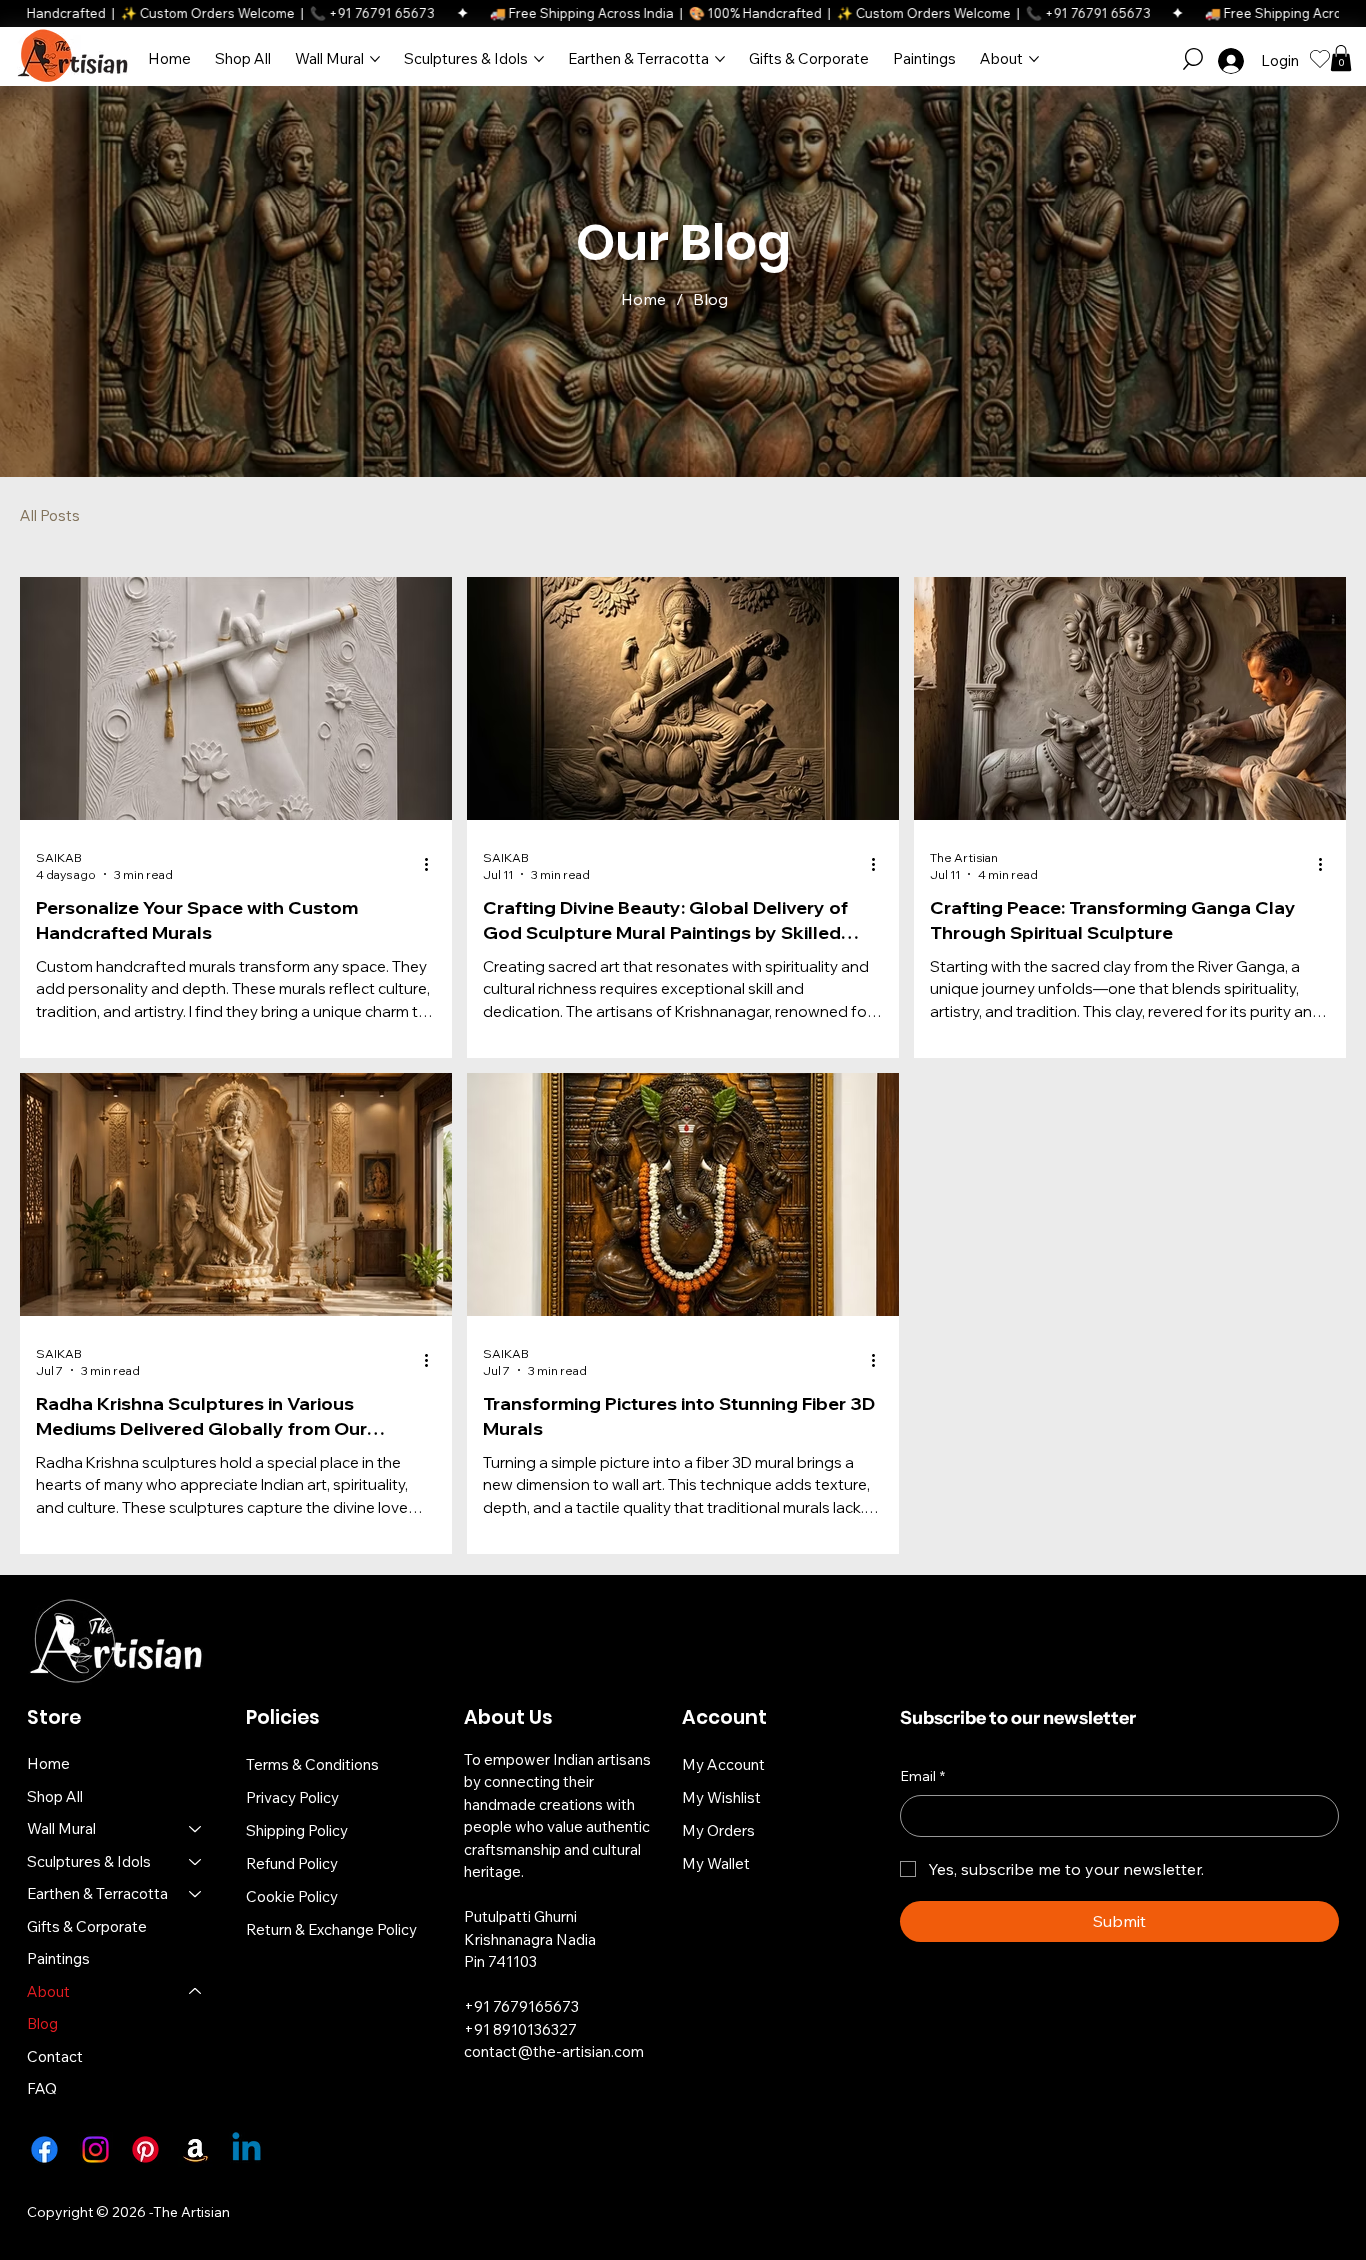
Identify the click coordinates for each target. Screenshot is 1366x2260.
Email (922, 1776)
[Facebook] (44, 2149)
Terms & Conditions (312, 1764)
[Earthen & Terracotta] (196, 1894)
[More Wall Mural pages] (375, 59)
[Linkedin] (246, 2149)
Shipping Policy (297, 1830)
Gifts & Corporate (87, 1926)
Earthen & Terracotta (97, 1893)
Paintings (58, 1958)
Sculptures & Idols (89, 1861)
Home (48, 1763)
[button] (1193, 59)
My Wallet (716, 1863)
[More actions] (433, 865)
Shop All (55, 1796)
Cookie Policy (292, 1896)
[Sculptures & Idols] (196, 1862)
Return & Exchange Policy (331, 1929)
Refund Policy (292, 1863)
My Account (723, 1764)
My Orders (718, 1830)
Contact (55, 2056)
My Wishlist (721, 1797)
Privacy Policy (292, 1797)
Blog (42, 2023)
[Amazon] (195, 2149)
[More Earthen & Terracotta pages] (720, 59)
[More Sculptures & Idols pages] (539, 59)
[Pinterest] (145, 2149)
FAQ (42, 2088)
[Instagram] (95, 2149)
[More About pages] (1034, 59)
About (48, 1991)
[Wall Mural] (196, 1829)
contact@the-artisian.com (554, 2051)
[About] (196, 1992)
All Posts (50, 515)
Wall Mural (61, 1828)
